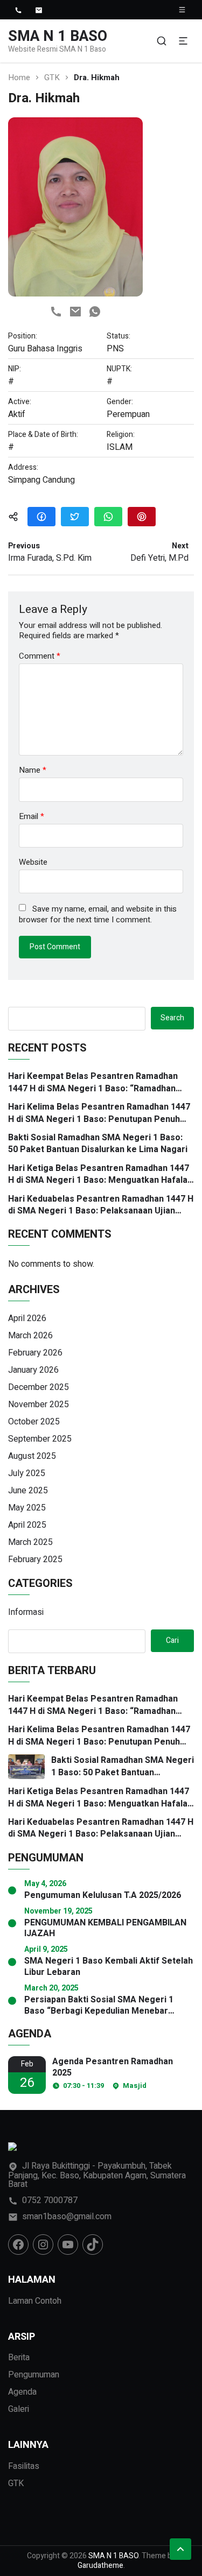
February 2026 (35, 1353)
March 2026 (30, 1336)
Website (33, 862)
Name (33, 770)
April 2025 (27, 1525)
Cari (172, 1640)
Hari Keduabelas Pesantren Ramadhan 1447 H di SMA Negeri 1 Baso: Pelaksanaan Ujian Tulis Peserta (101, 1205)
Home (19, 78)
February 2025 (35, 1559)
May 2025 (27, 1508)
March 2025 (30, 1542)
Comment (40, 656)
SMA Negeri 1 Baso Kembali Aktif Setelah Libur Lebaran (109, 1967)
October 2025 (34, 1422)
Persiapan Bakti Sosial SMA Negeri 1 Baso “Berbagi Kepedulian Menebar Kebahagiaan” (99, 2006)
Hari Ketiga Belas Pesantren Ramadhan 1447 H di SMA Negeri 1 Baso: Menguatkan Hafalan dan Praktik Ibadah (100, 1174)
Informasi (26, 1612)
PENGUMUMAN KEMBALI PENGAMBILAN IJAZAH (105, 1929)
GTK (52, 78)
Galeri (19, 2409)
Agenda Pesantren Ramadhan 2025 (113, 2067)
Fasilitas (24, 2466)
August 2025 (32, 1456)
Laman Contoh (35, 2301)
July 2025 (27, 1473)
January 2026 (33, 1370)
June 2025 (28, 1491)
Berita (19, 2358)
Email (32, 817)
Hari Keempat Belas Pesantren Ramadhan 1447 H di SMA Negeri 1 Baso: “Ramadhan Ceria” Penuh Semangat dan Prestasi (93, 1082)
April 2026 (27, 1318)
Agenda (22, 2392)
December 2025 (39, 1387)
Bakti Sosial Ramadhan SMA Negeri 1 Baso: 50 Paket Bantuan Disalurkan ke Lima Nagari (98, 1144)
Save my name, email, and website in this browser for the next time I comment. (98, 915)
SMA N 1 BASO (58, 36)
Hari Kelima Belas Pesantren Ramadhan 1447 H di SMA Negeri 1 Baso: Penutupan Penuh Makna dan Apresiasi (99, 1113)
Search (172, 1018)
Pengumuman (34, 2375)
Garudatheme (100, 2566)
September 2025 (40, 1439)
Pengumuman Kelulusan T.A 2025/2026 (103, 1896)
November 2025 (39, 1405)
